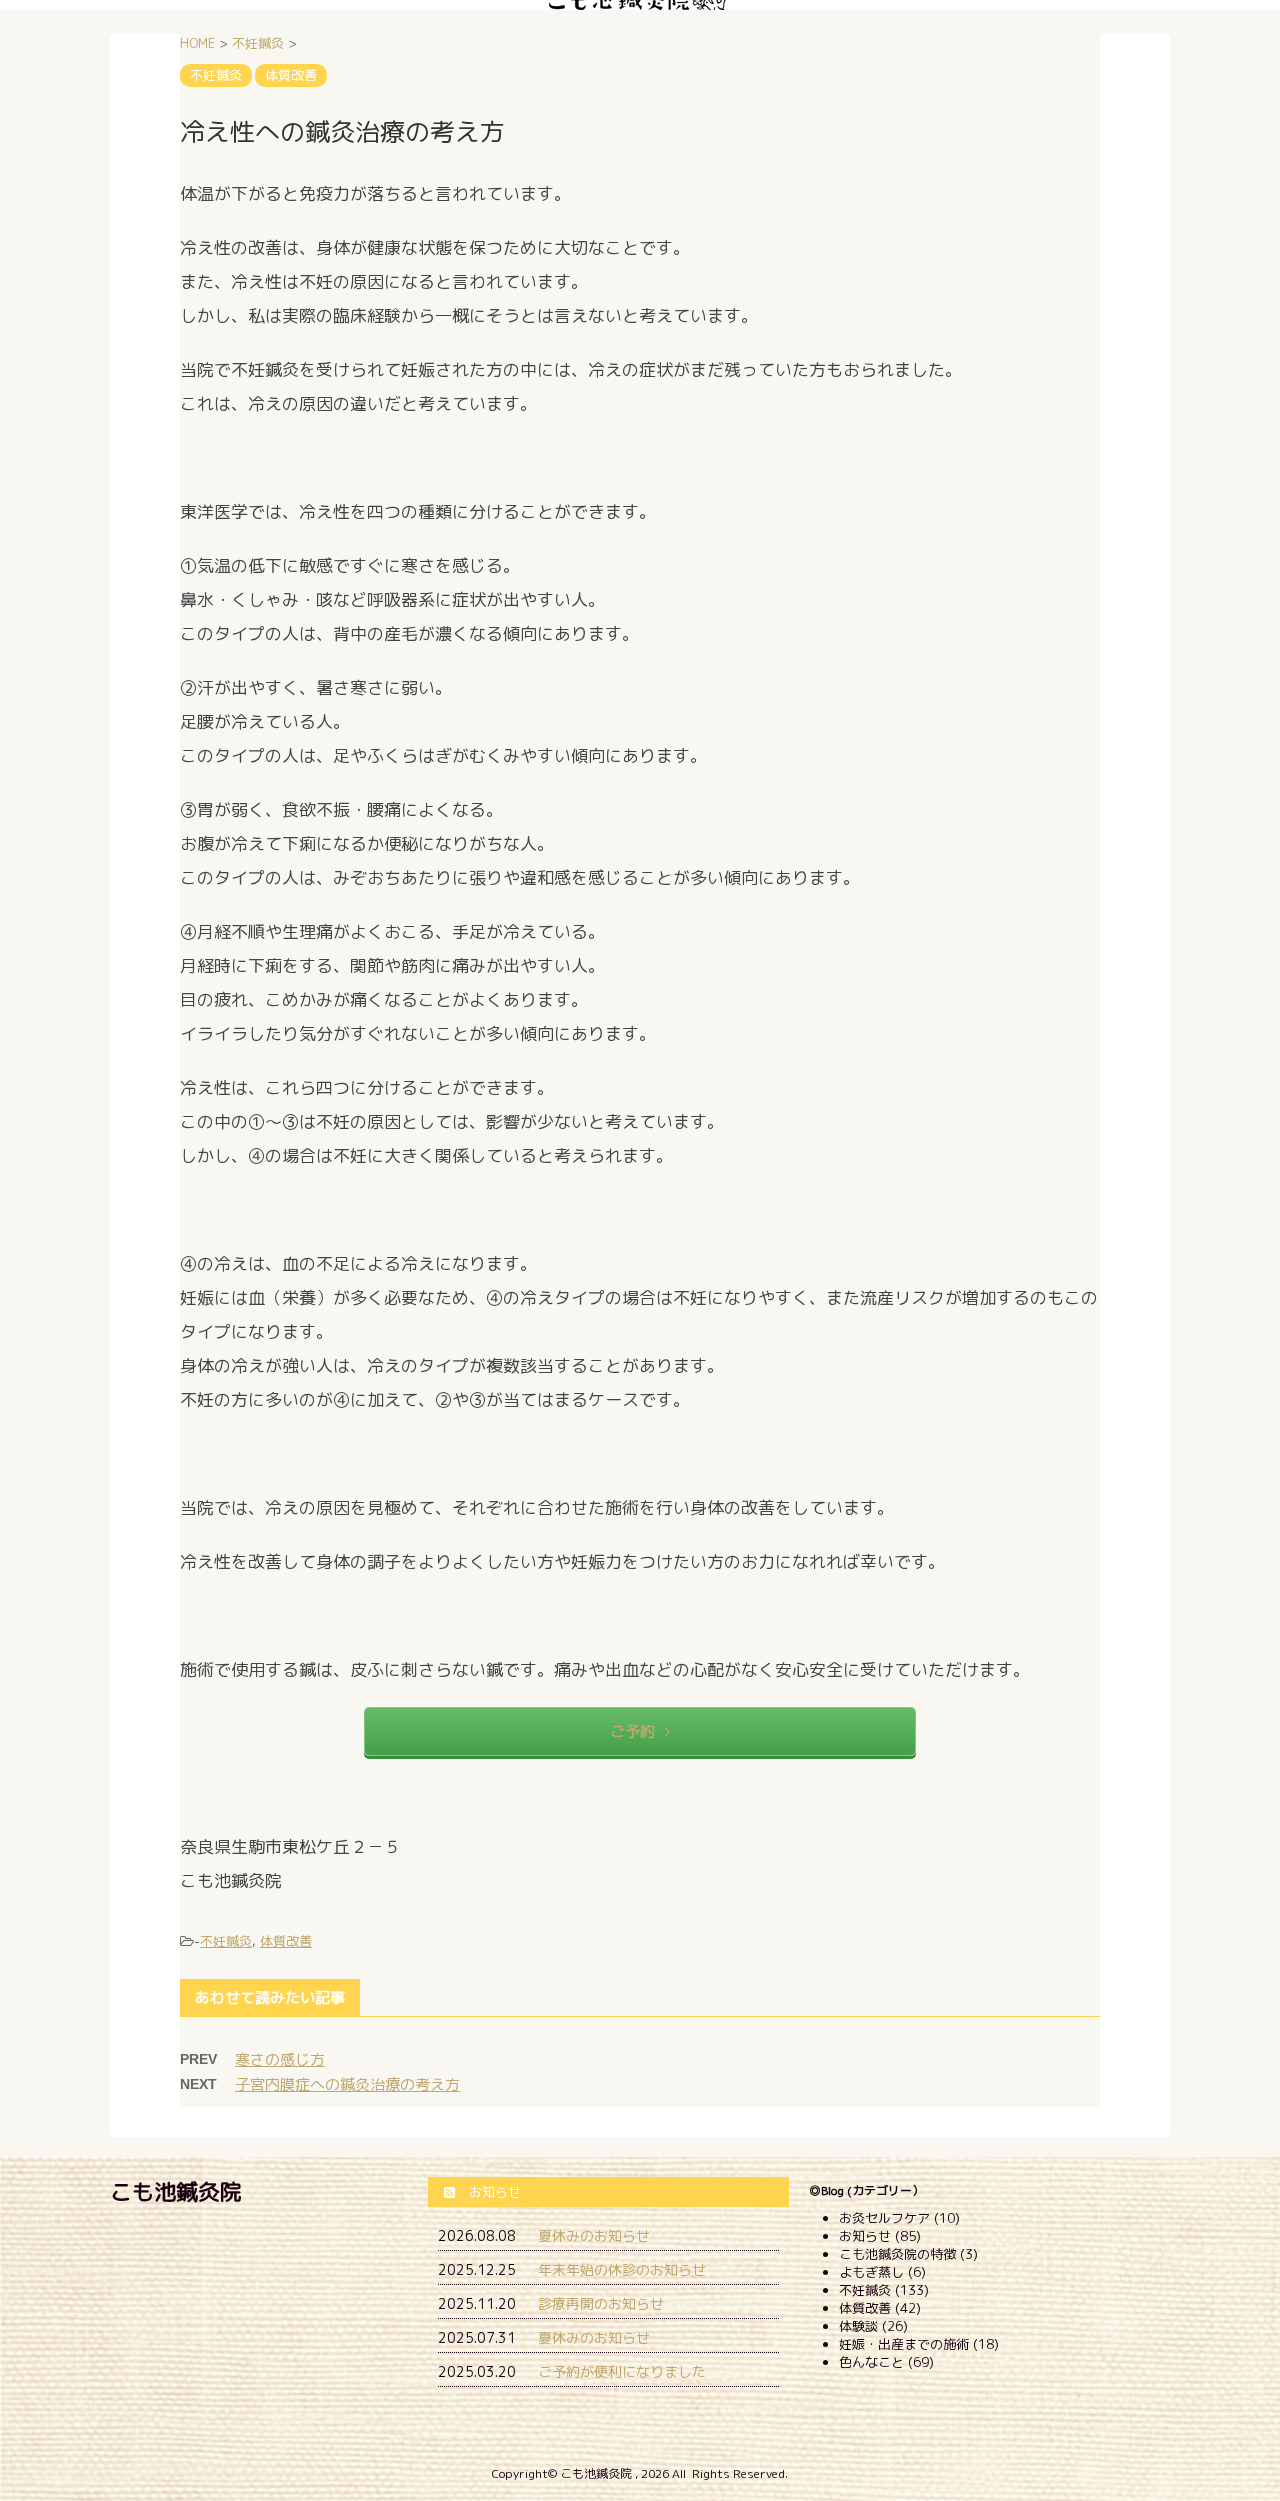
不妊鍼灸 (226, 1941)
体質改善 (286, 1941)
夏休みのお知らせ (594, 2235)
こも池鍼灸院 (176, 2191)
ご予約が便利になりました (622, 2371)
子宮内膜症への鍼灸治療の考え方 (347, 2084)
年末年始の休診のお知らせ (622, 2269)
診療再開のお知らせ (601, 2303)
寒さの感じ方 (280, 2059)
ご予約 (632, 1731)
